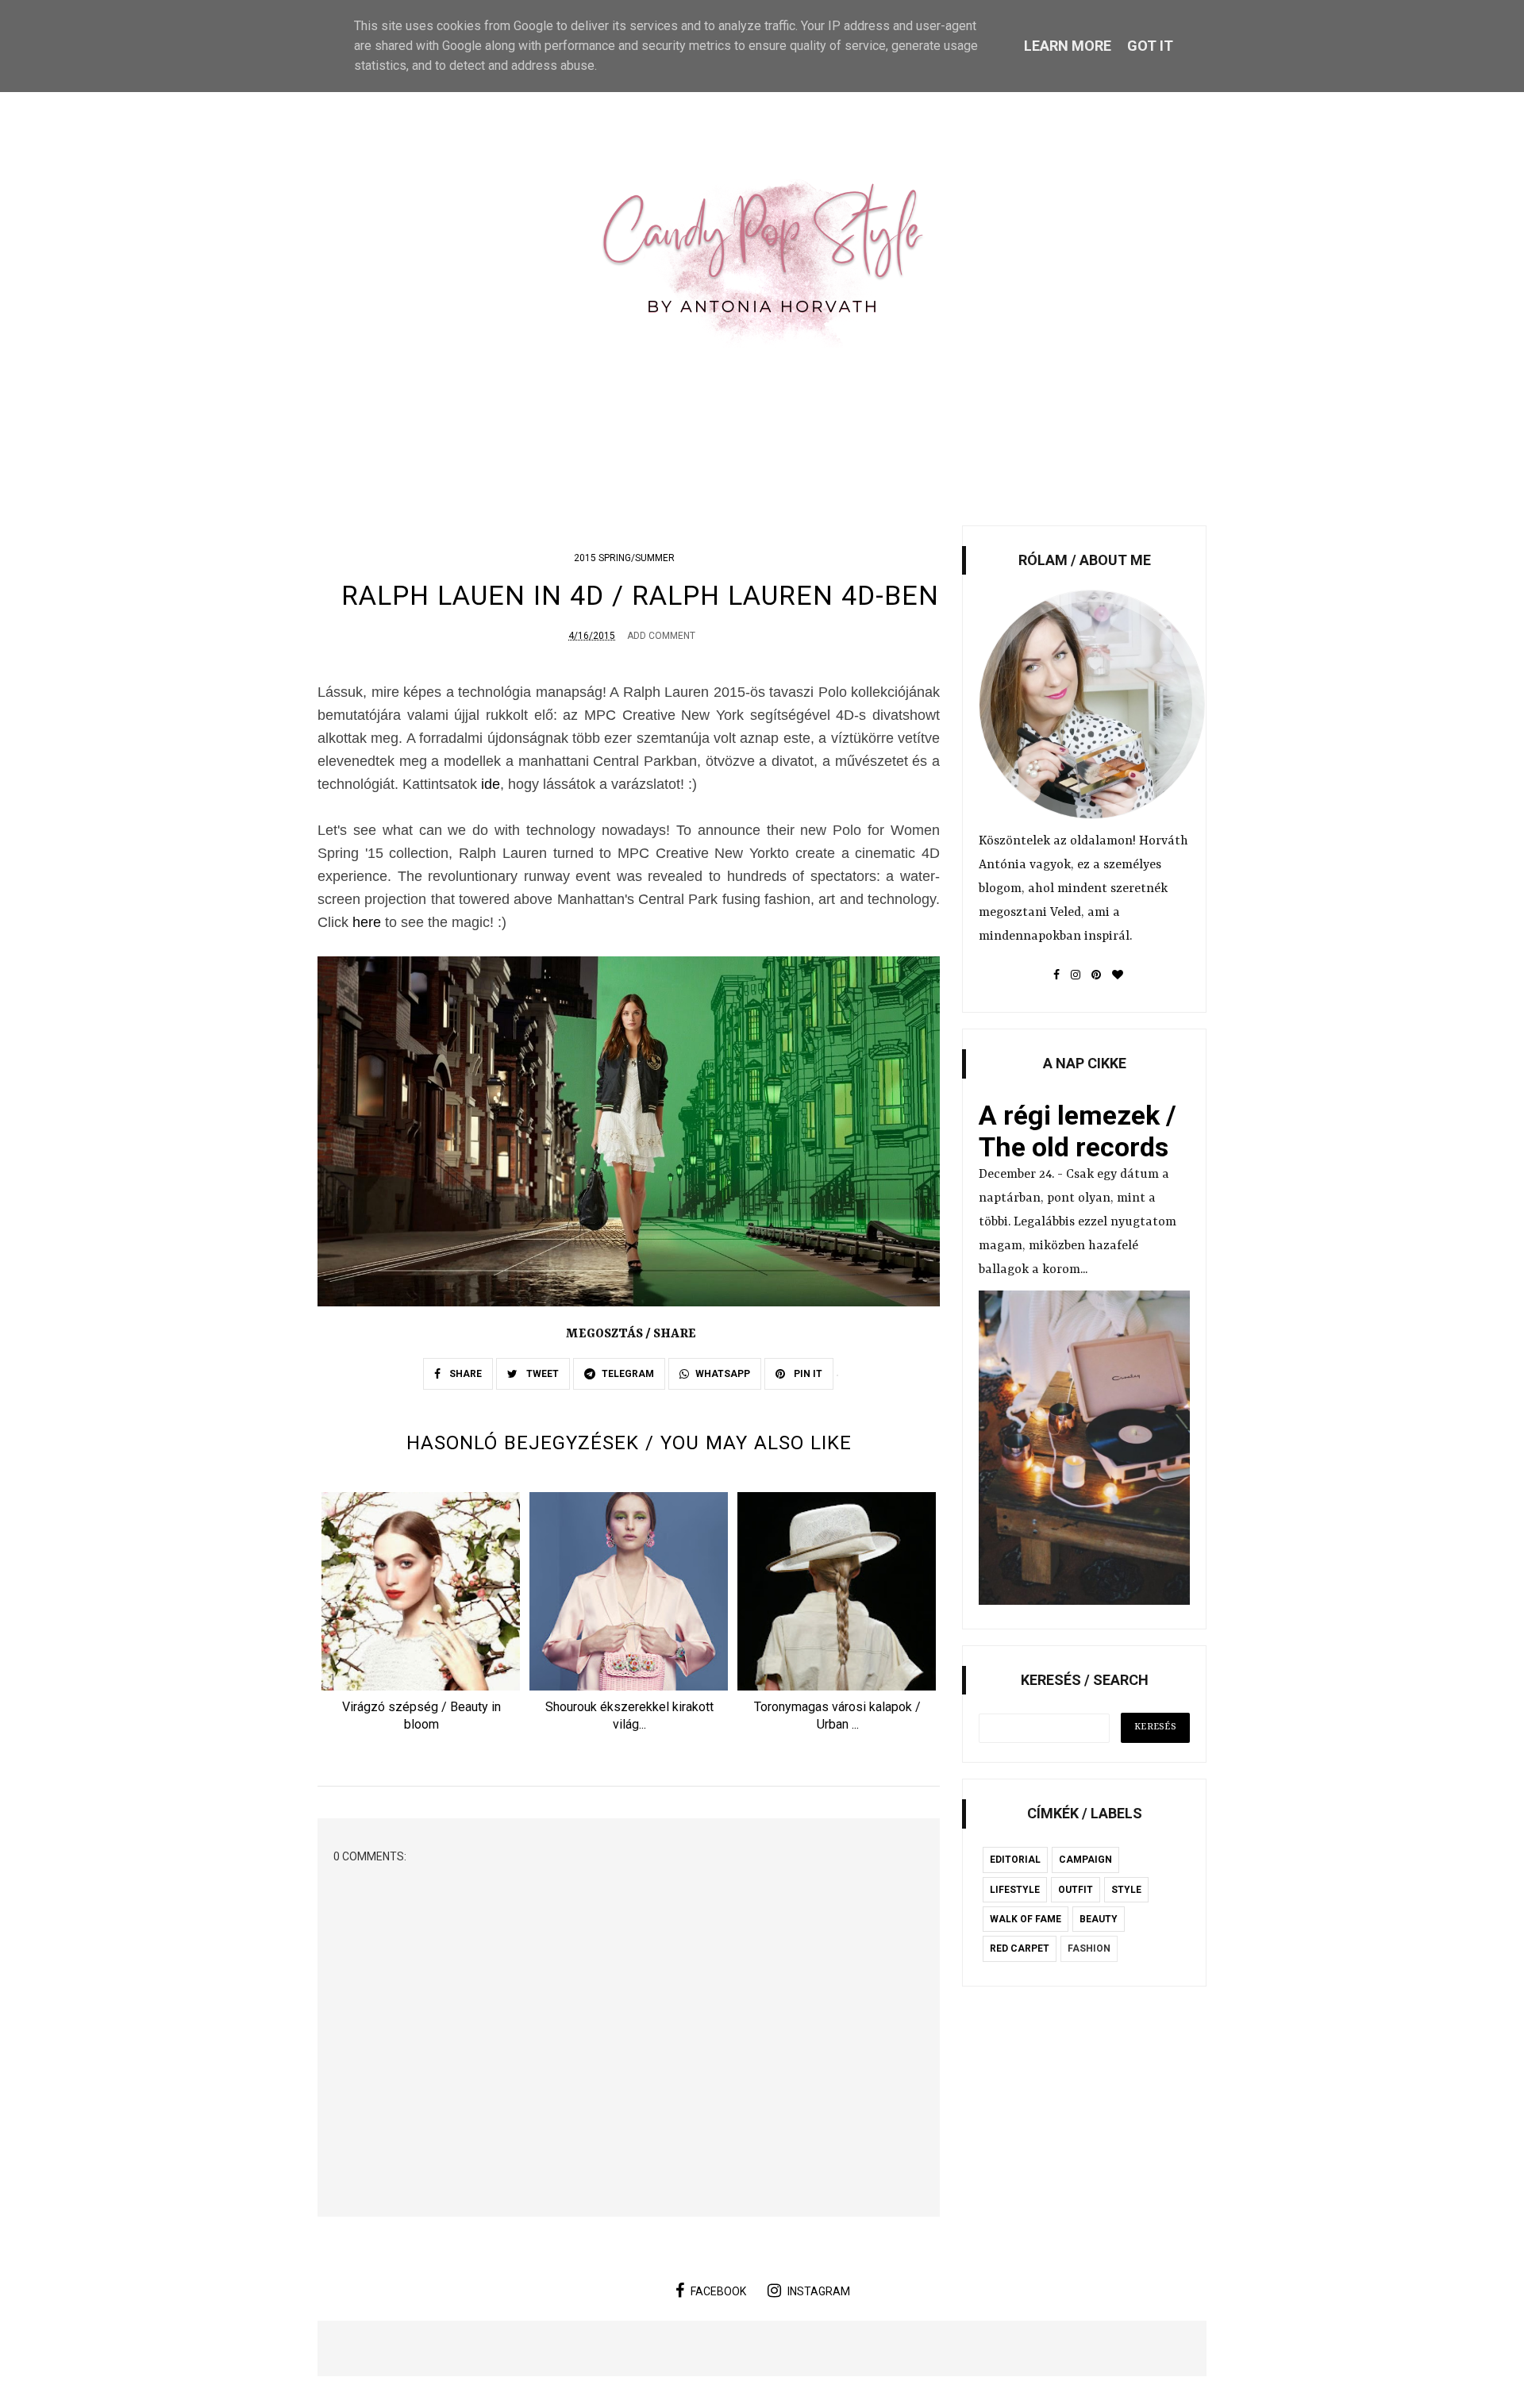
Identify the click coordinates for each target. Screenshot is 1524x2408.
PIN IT (807, 1374)
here (367, 922)
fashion (1089, 1948)
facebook (718, 2291)
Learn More (1068, 46)
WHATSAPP (723, 1374)
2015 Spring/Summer (624, 558)
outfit (1076, 1890)
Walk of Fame (1026, 1919)
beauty (1099, 1919)
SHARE (464, 1374)
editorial (1015, 1860)
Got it (1150, 46)
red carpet (1020, 1948)
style (1126, 1890)
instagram (819, 2291)
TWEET (541, 1374)
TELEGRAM (628, 1374)
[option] (421, 1617)
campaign (1085, 1860)
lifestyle (1015, 1890)
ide (491, 784)
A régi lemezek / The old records (1078, 1131)
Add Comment (661, 636)
